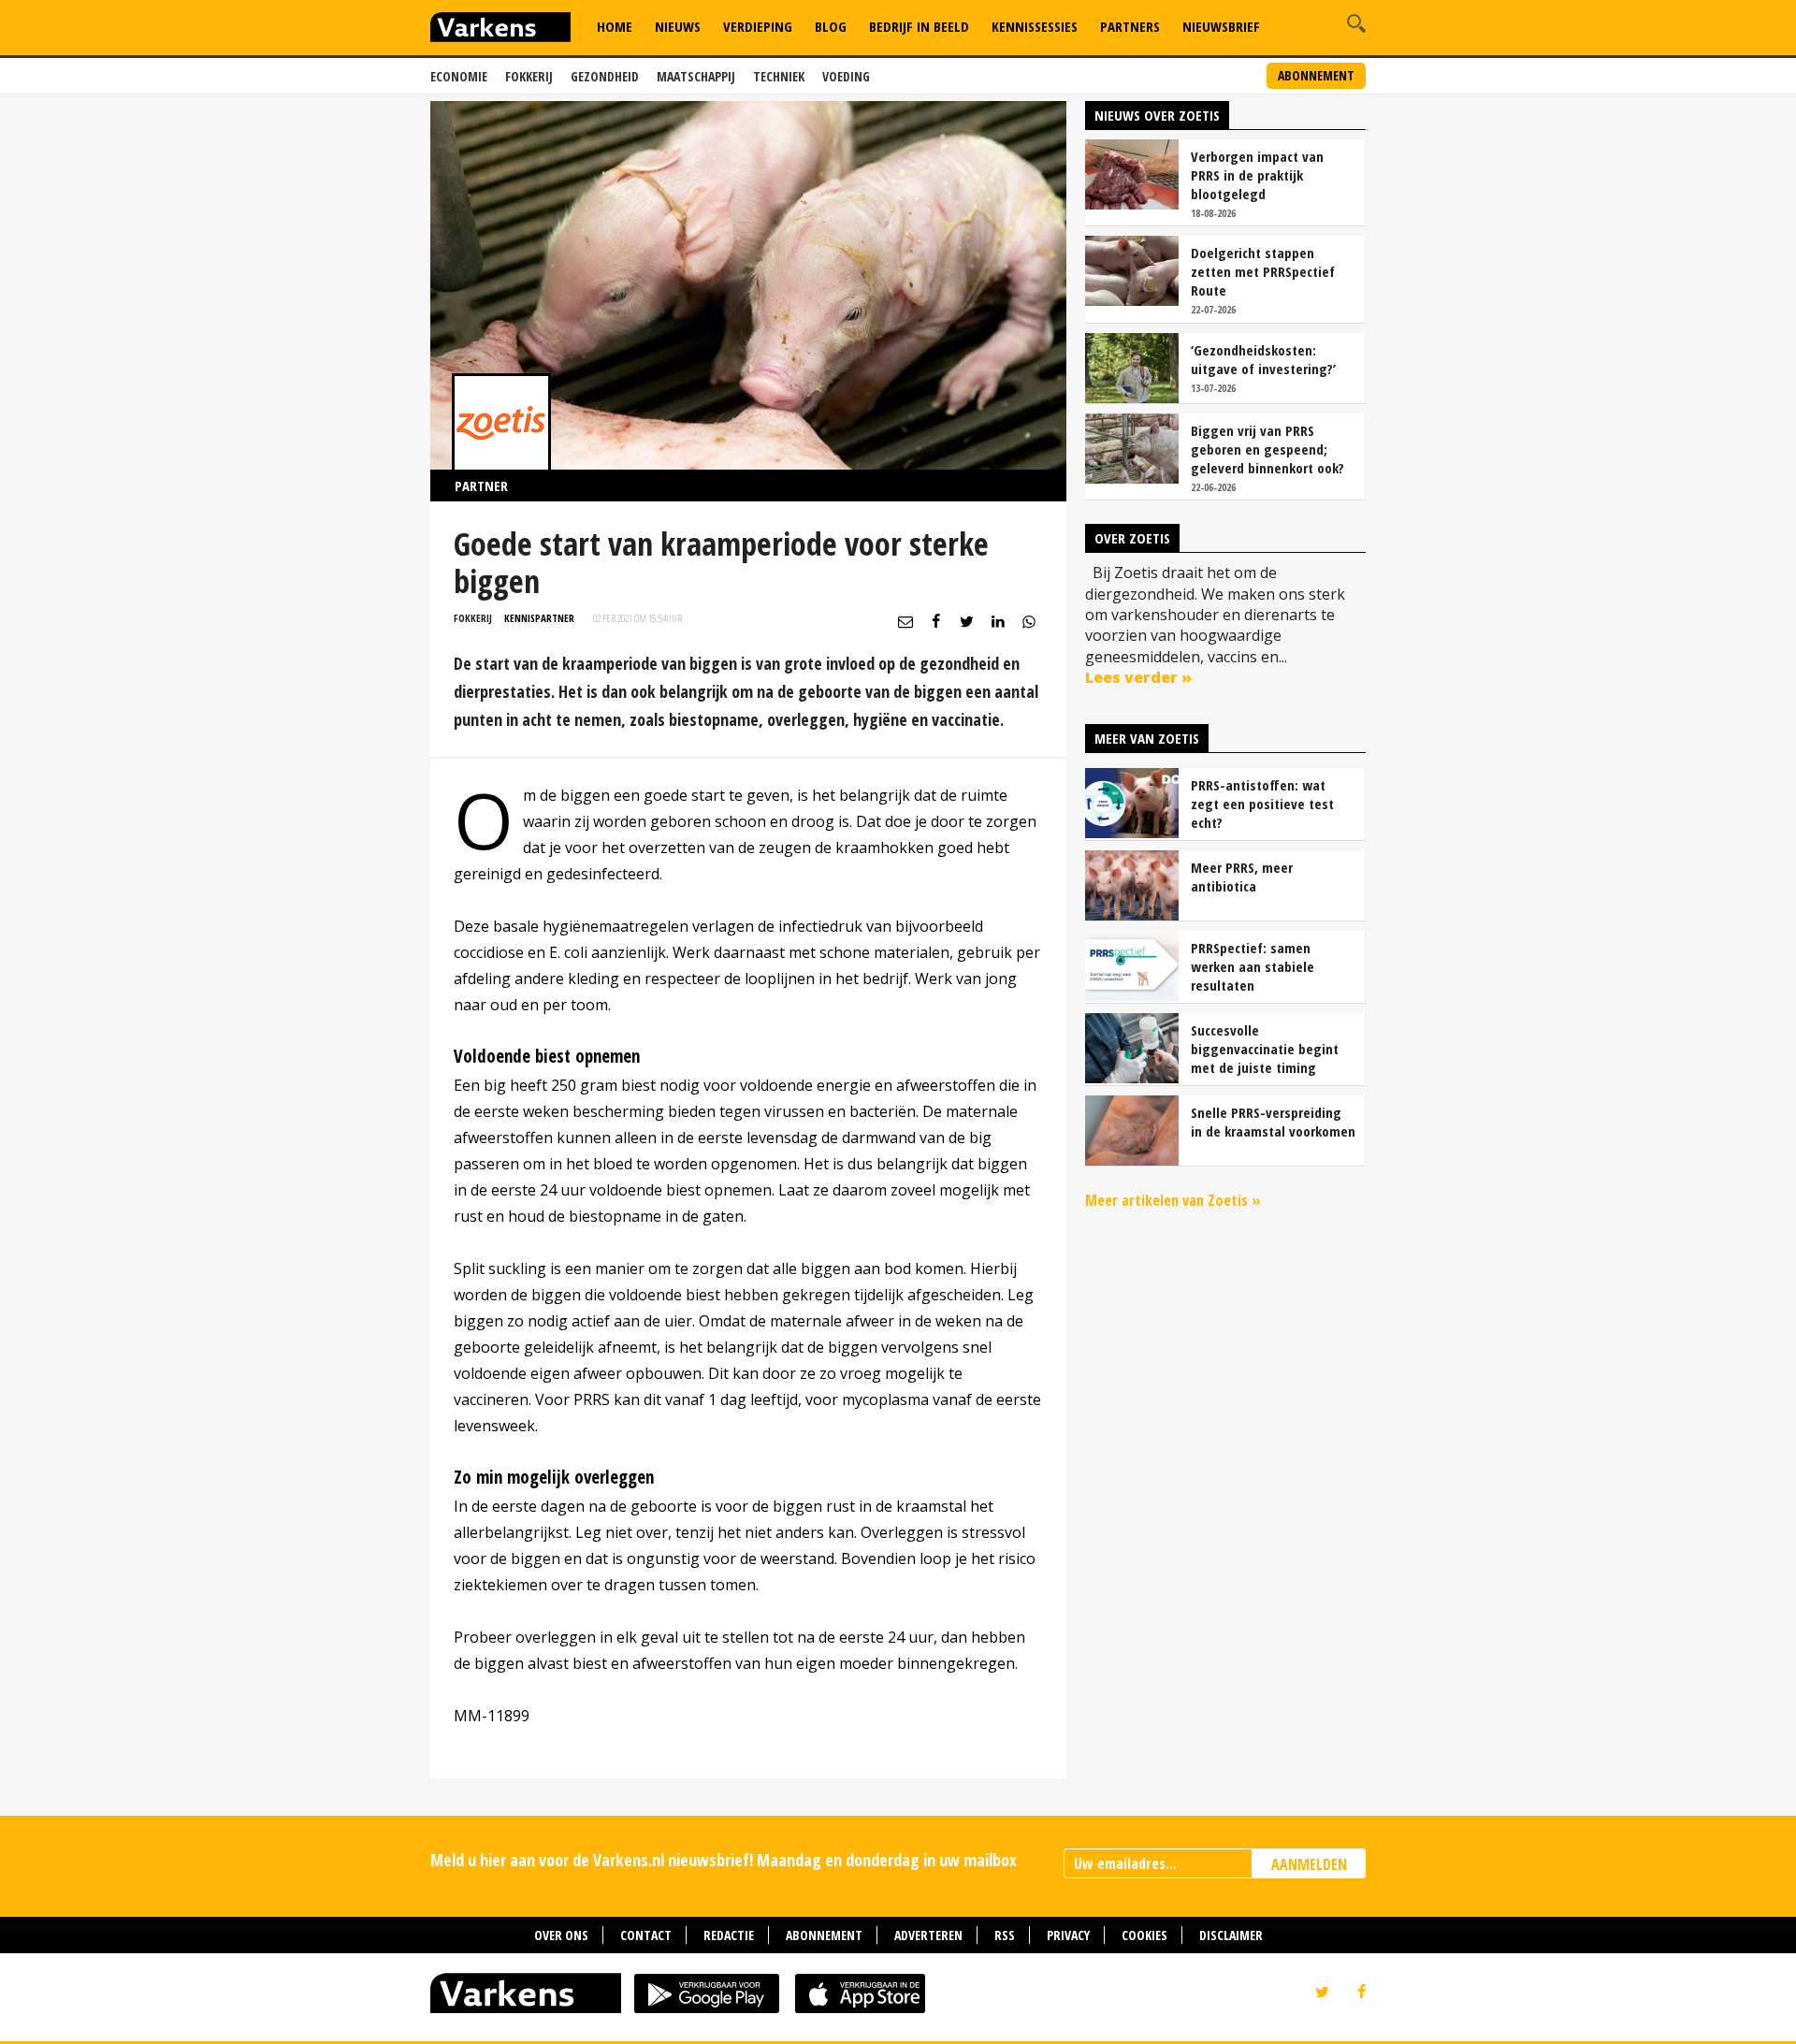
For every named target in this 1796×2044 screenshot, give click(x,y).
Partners (1130, 26)
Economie (459, 76)
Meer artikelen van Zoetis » (1173, 1200)
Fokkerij (529, 76)
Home (615, 26)
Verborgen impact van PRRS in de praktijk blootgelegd (1257, 175)
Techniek (779, 76)
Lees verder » (1138, 677)
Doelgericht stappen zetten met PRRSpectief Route (1263, 271)
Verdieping (758, 26)
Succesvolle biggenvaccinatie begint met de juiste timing (1265, 1049)
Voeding (846, 76)
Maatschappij (696, 76)
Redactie (729, 1935)
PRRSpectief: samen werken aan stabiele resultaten (1253, 966)
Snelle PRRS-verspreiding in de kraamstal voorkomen (1273, 1122)
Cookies (1144, 1935)
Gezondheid (605, 76)
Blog (831, 26)
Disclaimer (1231, 1935)
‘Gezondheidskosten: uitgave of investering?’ (1263, 359)
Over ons (561, 1935)
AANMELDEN (1309, 1864)
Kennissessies (1035, 26)
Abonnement (1316, 75)
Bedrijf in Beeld (919, 26)
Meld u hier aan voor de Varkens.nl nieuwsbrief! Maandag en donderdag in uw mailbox (724, 1860)
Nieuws (678, 26)
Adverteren (928, 1935)
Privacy (1068, 1935)
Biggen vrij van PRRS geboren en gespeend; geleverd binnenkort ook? (1267, 449)
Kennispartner (539, 618)
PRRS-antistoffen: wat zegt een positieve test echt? (1262, 804)
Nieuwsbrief (1221, 26)
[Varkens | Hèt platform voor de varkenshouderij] (500, 29)
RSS (1005, 1935)
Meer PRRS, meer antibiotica (1242, 877)
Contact (646, 1935)
